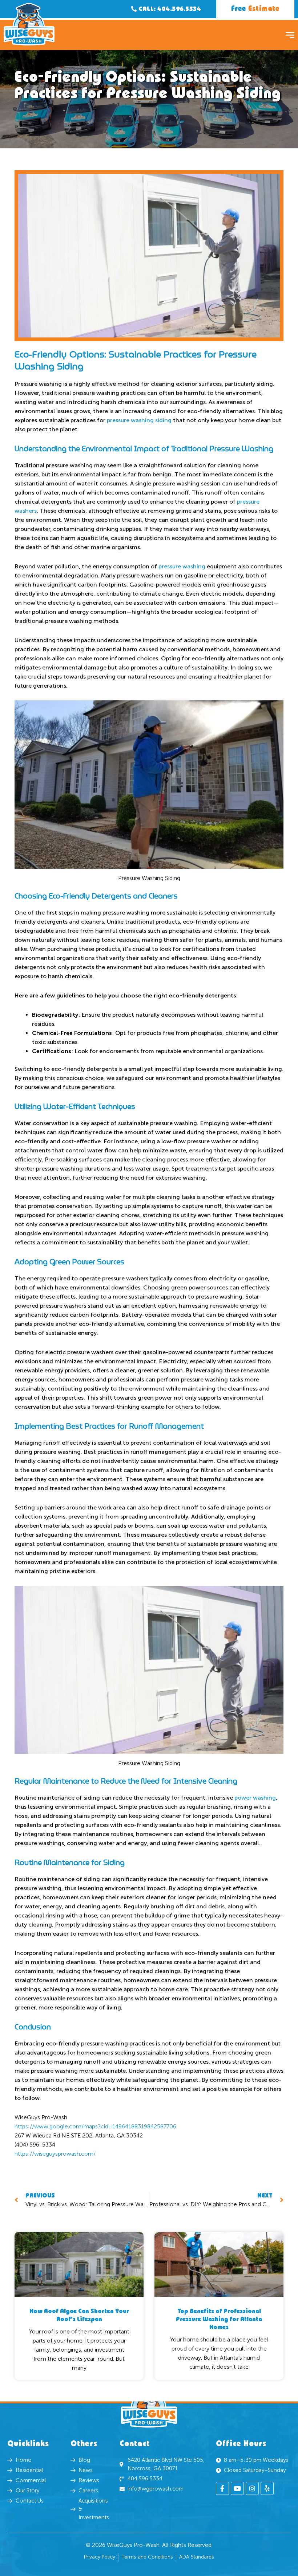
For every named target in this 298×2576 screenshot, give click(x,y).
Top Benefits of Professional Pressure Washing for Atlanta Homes (219, 2319)
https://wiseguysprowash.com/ (55, 2154)
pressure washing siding (139, 420)
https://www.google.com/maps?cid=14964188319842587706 (95, 2126)
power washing (255, 1798)
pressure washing (182, 566)
